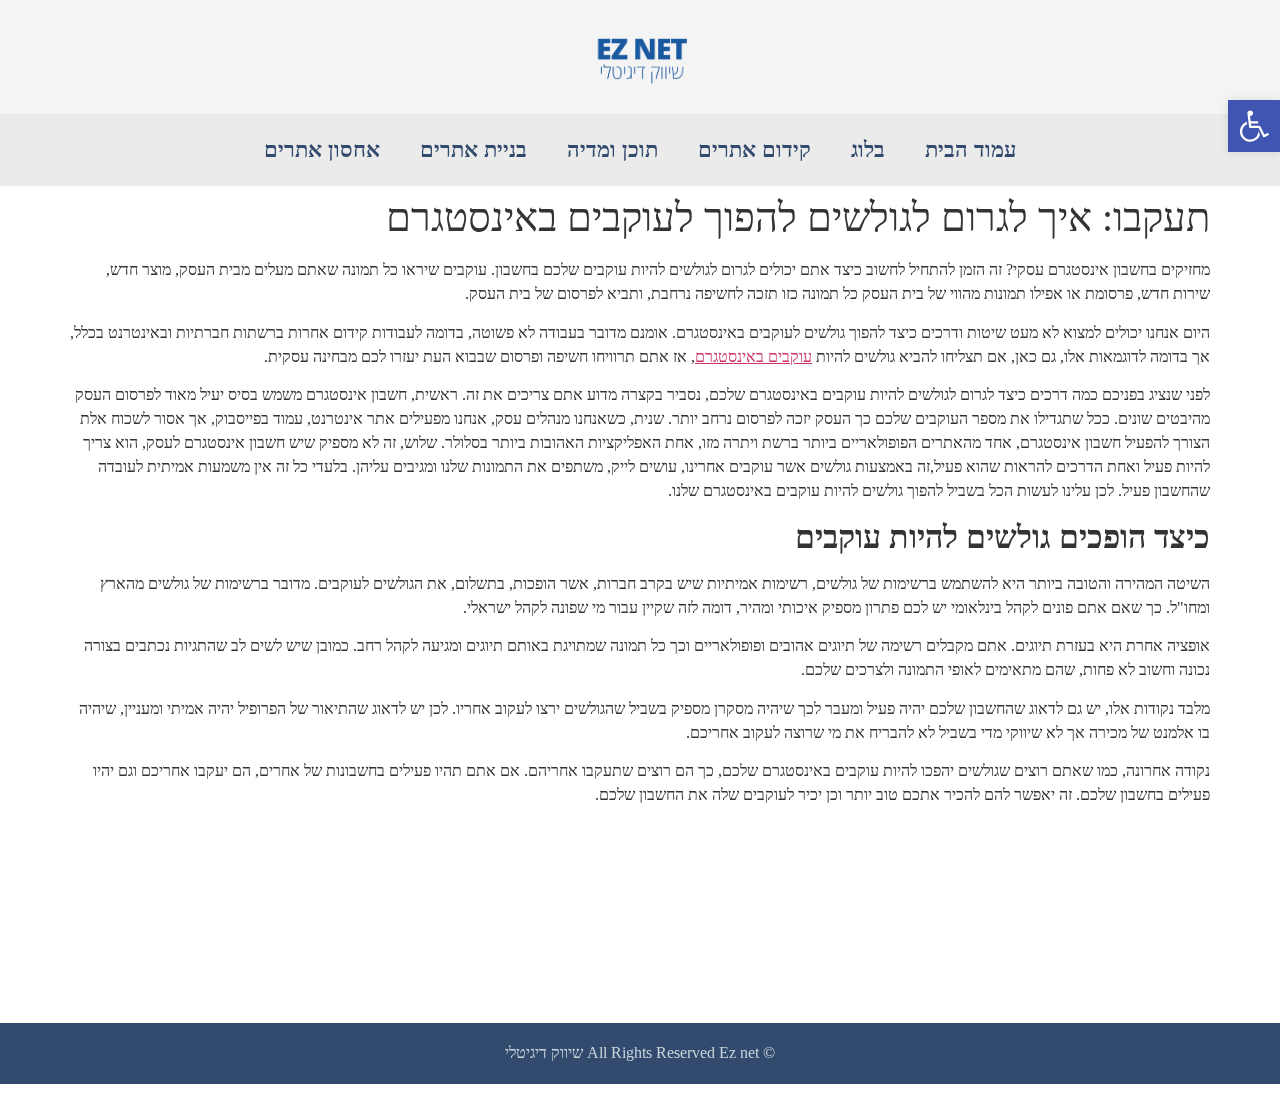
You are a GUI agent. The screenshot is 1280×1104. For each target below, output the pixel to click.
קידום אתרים (754, 149)
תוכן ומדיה (612, 149)
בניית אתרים (473, 149)
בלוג (868, 149)
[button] (1254, 126)
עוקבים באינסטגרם (753, 356)
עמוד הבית (970, 149)
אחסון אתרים (322, 149)
